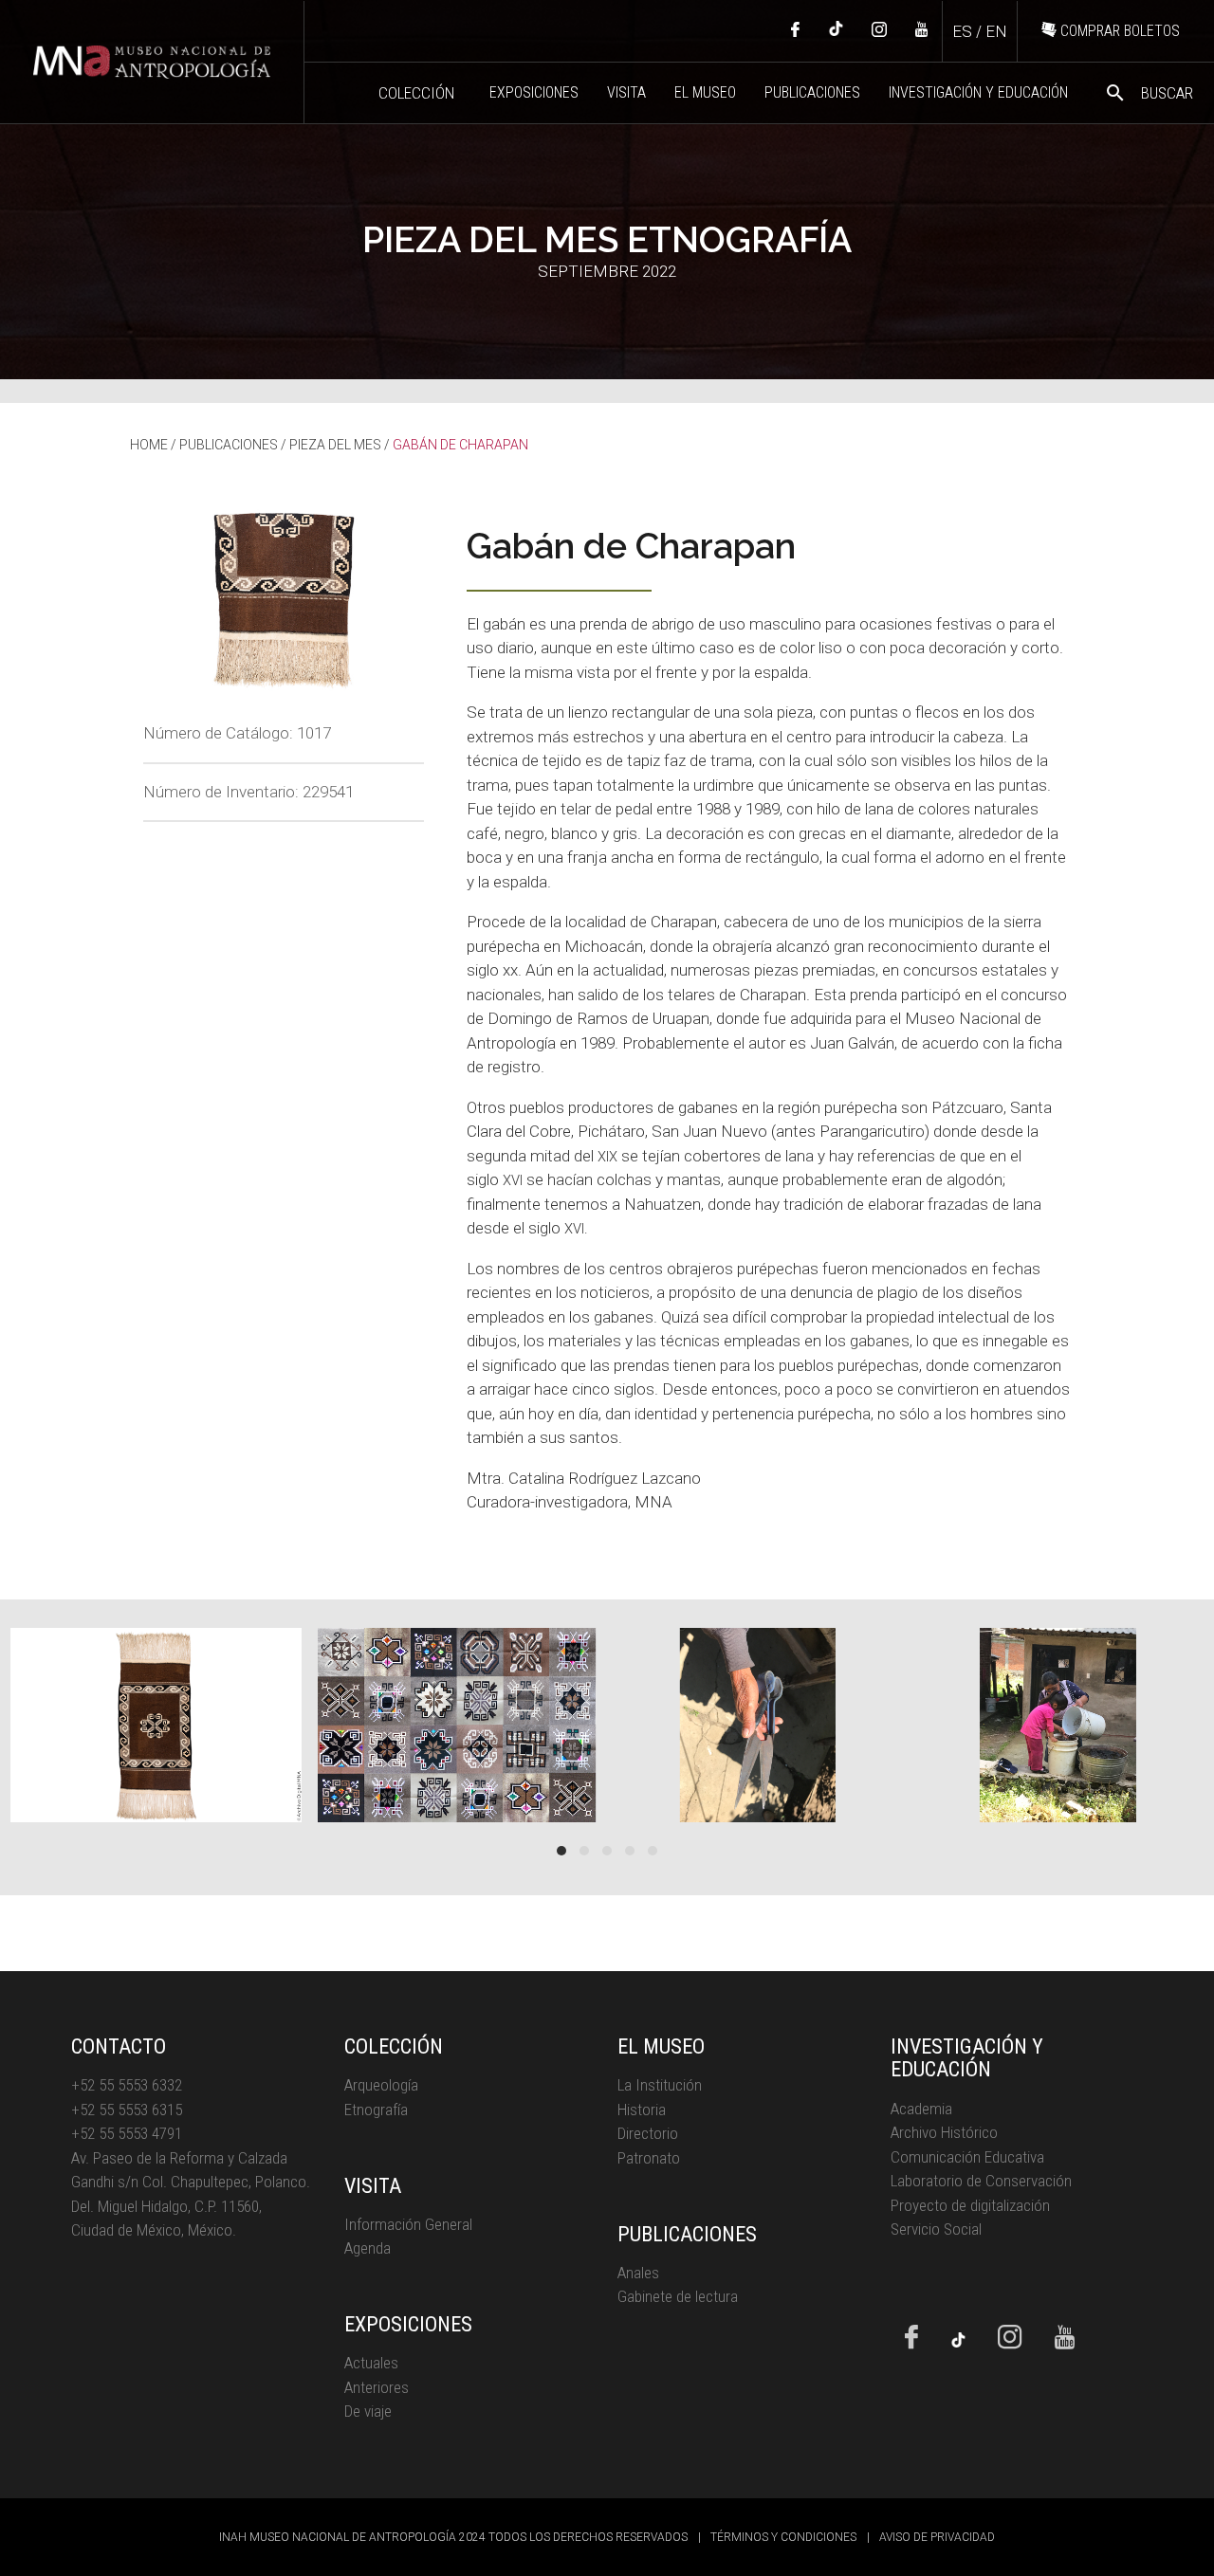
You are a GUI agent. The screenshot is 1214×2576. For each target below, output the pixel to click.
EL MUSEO (705, 92)
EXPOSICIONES (534, 92)
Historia (642, 2110)
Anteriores (377, 2387)
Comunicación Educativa (967, 2157)
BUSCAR (1149, 93)
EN (996, 31)
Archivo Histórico (944, 2132)
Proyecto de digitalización (970, 2205)
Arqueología (381, 2085)
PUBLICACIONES (812, 92)
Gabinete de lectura (678, 2296)
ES (962, 31)
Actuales (371, 2363)
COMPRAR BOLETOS (1118, 31)
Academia (921, 2109)
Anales (638, 2273)
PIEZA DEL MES (335, 445)
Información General (408, 2224)
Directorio (648, 2133)
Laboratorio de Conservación (981, 2181)
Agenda (368, 2248)
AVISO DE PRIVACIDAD (937, 2537)
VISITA (626, 92)
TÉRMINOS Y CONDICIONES (783, 2537)
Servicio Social (936, 2229)
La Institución (660, 2085)
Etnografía (376, 2110)
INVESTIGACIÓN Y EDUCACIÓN (978, 92)
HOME (149, 445)
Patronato (649, 2158)
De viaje (368, 2411)
